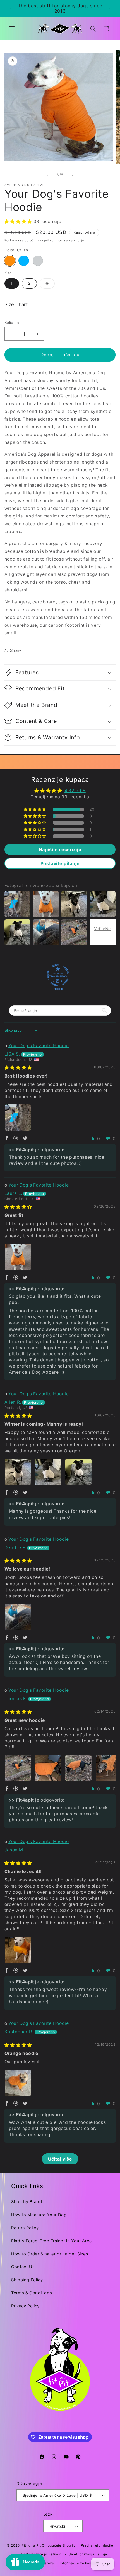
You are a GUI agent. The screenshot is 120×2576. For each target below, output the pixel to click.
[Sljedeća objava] (109, 8)
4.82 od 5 (75, 791)
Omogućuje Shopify (59, 2545)
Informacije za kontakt (79, 2563)
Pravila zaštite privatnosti (40, 2554)
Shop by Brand (27, 2202)
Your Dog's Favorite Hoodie (39, 1046)
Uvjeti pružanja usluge (88, 2554)
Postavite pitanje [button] (60, 863)
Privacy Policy (25, 2306)
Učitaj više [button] (60, 2159)
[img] (18, 1068)
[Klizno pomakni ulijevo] (47, 175)
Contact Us (23, 2267)
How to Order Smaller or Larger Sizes (50, 2254)
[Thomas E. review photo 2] (48, 1768)
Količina (12, 323)
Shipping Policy (27, 2280)
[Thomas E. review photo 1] (18, 1768)
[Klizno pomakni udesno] (73, 175)
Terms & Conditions (32, 2293)
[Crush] (10, 261)
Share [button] (16, 650)
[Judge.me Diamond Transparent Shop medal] (58, 975)
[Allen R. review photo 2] (48, 1472)
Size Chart (16, 304)
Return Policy (25, 2228)
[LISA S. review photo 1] (18, 1118)
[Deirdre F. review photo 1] (18, 1617)
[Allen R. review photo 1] (18, 1472)
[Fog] (38, 261)
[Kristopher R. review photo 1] (18, 2083)
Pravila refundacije (97, 2545)
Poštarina (12, 240)
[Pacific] (24, 261)
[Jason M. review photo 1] (18, 1950)
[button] (12, 29)
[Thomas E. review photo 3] (78, 1768)
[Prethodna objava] (11, 8)
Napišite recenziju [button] (60, 849)
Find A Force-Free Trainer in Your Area (51, 2241)
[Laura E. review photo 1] (18, 1257)
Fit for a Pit (31, 2545)
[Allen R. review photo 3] (78, 1472)
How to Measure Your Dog (39, 2215)
